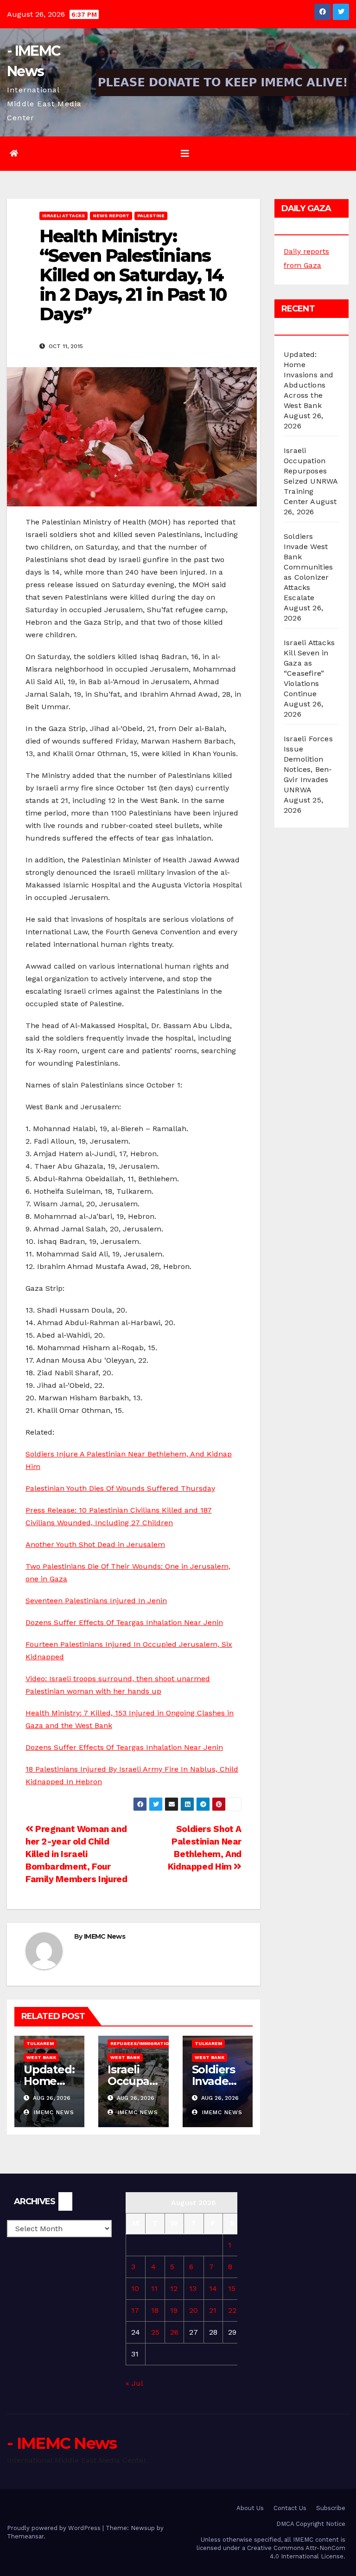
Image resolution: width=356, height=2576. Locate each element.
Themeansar (25, 2536)
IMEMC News (105, 1936)
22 (232, 2310)
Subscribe (331, 2508)
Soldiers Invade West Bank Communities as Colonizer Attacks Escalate (308, 567)
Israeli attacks (64, 216)
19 (174, 2310)
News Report (111, 216)
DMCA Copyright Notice (311, 2524)
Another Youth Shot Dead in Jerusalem (95, 1544)
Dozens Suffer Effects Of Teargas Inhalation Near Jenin (124, 1622)
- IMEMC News (62, 2443)
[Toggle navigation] (185, 154)
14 (213, 2288)
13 (193, 2288)
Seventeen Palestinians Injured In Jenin (96, 1601)
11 (154, 2288)
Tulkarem (40, 2043)
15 (232, 2288)
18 (155, 2310)
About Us (250, 2508)
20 (194, 2310)
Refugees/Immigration (141, 2043)
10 (135, 2288)
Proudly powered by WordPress (55, 2528)
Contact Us (290, 2508)
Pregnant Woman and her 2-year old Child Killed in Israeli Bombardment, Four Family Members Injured (76, 1854)
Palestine (151, 216)
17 (135, 2310)
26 (174, 2332)
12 (174, 2288)
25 (155, 2332)
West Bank (41, 2057)
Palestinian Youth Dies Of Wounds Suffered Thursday (120, 1488)
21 (213, 2310)
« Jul (134, 2383)
